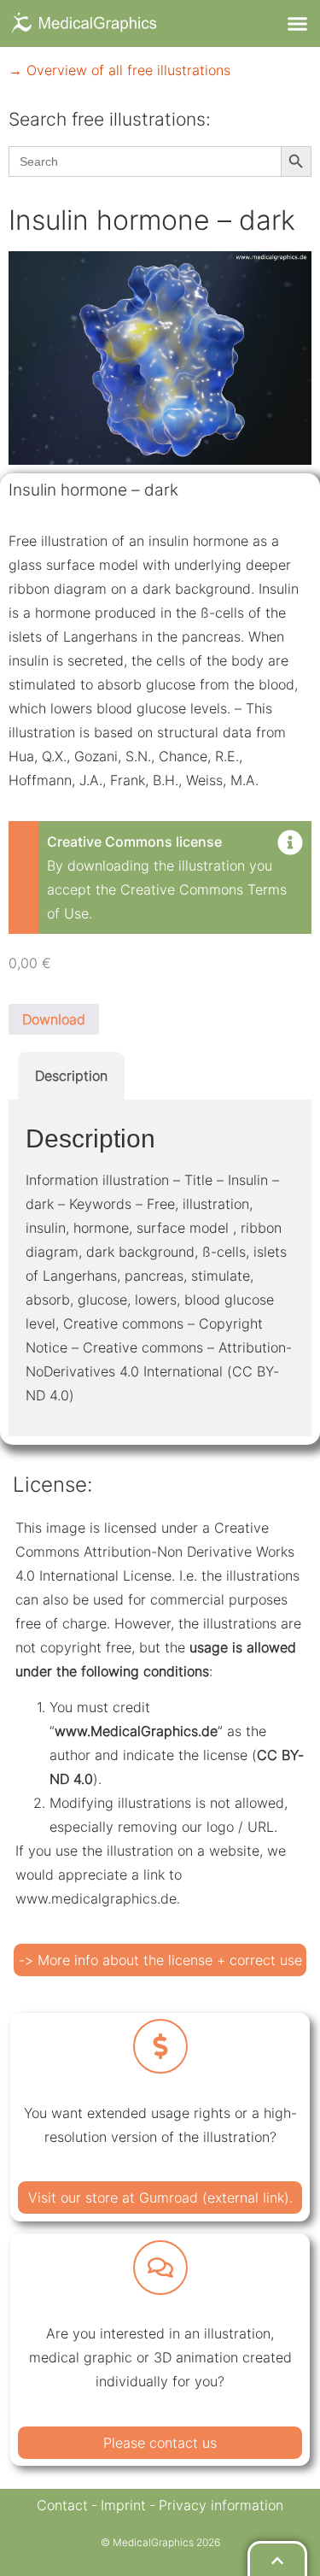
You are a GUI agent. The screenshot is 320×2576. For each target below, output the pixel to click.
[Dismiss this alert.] (290, 844)
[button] (298, 24)
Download (54, 1019)
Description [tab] (71, 1076)
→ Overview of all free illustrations (119, 70)
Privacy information (221, 2505)
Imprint (123, 2505)
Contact (62, 2505)
